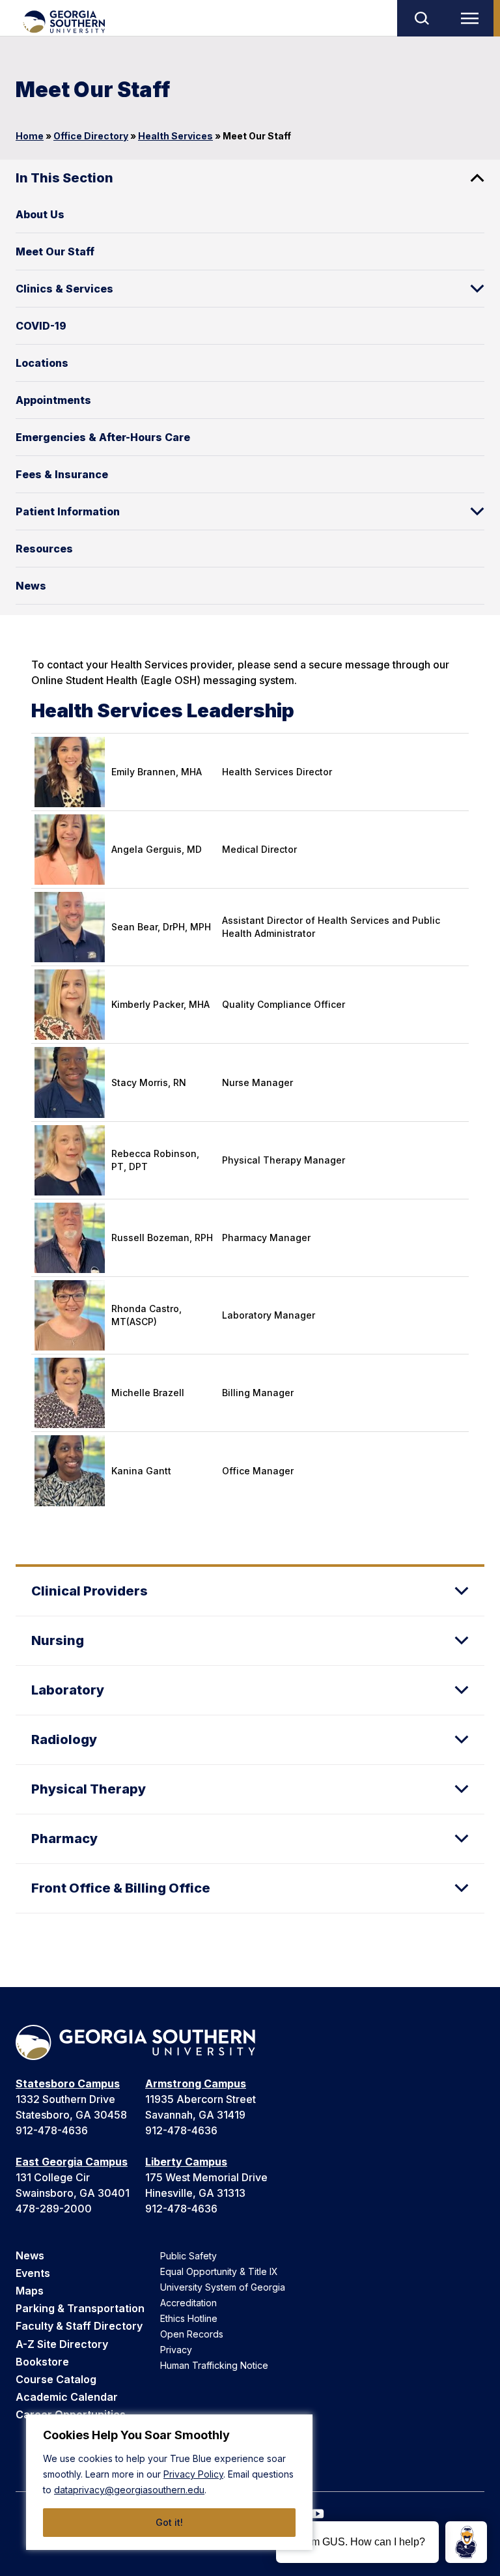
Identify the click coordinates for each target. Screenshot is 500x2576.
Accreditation (188, 2303)
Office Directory (91, 136)
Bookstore (42, 2362)
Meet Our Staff (55, 251)
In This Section (64, 178)
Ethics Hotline (189, 2318)
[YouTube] (318, 2514)
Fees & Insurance (62, 474)
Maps (30, 2291)
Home (30, 136)
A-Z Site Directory (62, 2344)
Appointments (53, 400)
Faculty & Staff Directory (79, 2326)
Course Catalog (56, 2379)
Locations (42, 363)
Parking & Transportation (80, 2308)
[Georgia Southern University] (63, 22)
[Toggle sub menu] (477, 289)
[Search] (421, 18)
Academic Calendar (67, 2397)
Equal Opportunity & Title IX (219, 2271)
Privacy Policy (193, 2474)
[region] (169, 2482)
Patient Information (68, 511)
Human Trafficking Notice (214, 2365)
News (31, 586)
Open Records (192, 2334)
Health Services (175, 136)
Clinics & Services (64, 289)
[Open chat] (466, 2542)
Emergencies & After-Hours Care (103, 437)
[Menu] (473, 18)
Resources (44, 549)
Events (33, 2273)
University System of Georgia (223, 2287)
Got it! (169, 2522)
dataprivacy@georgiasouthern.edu (129, 2490)
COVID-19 (41, 326)
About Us (40, 214)
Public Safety (188, 2256)
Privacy (176, 2350)
